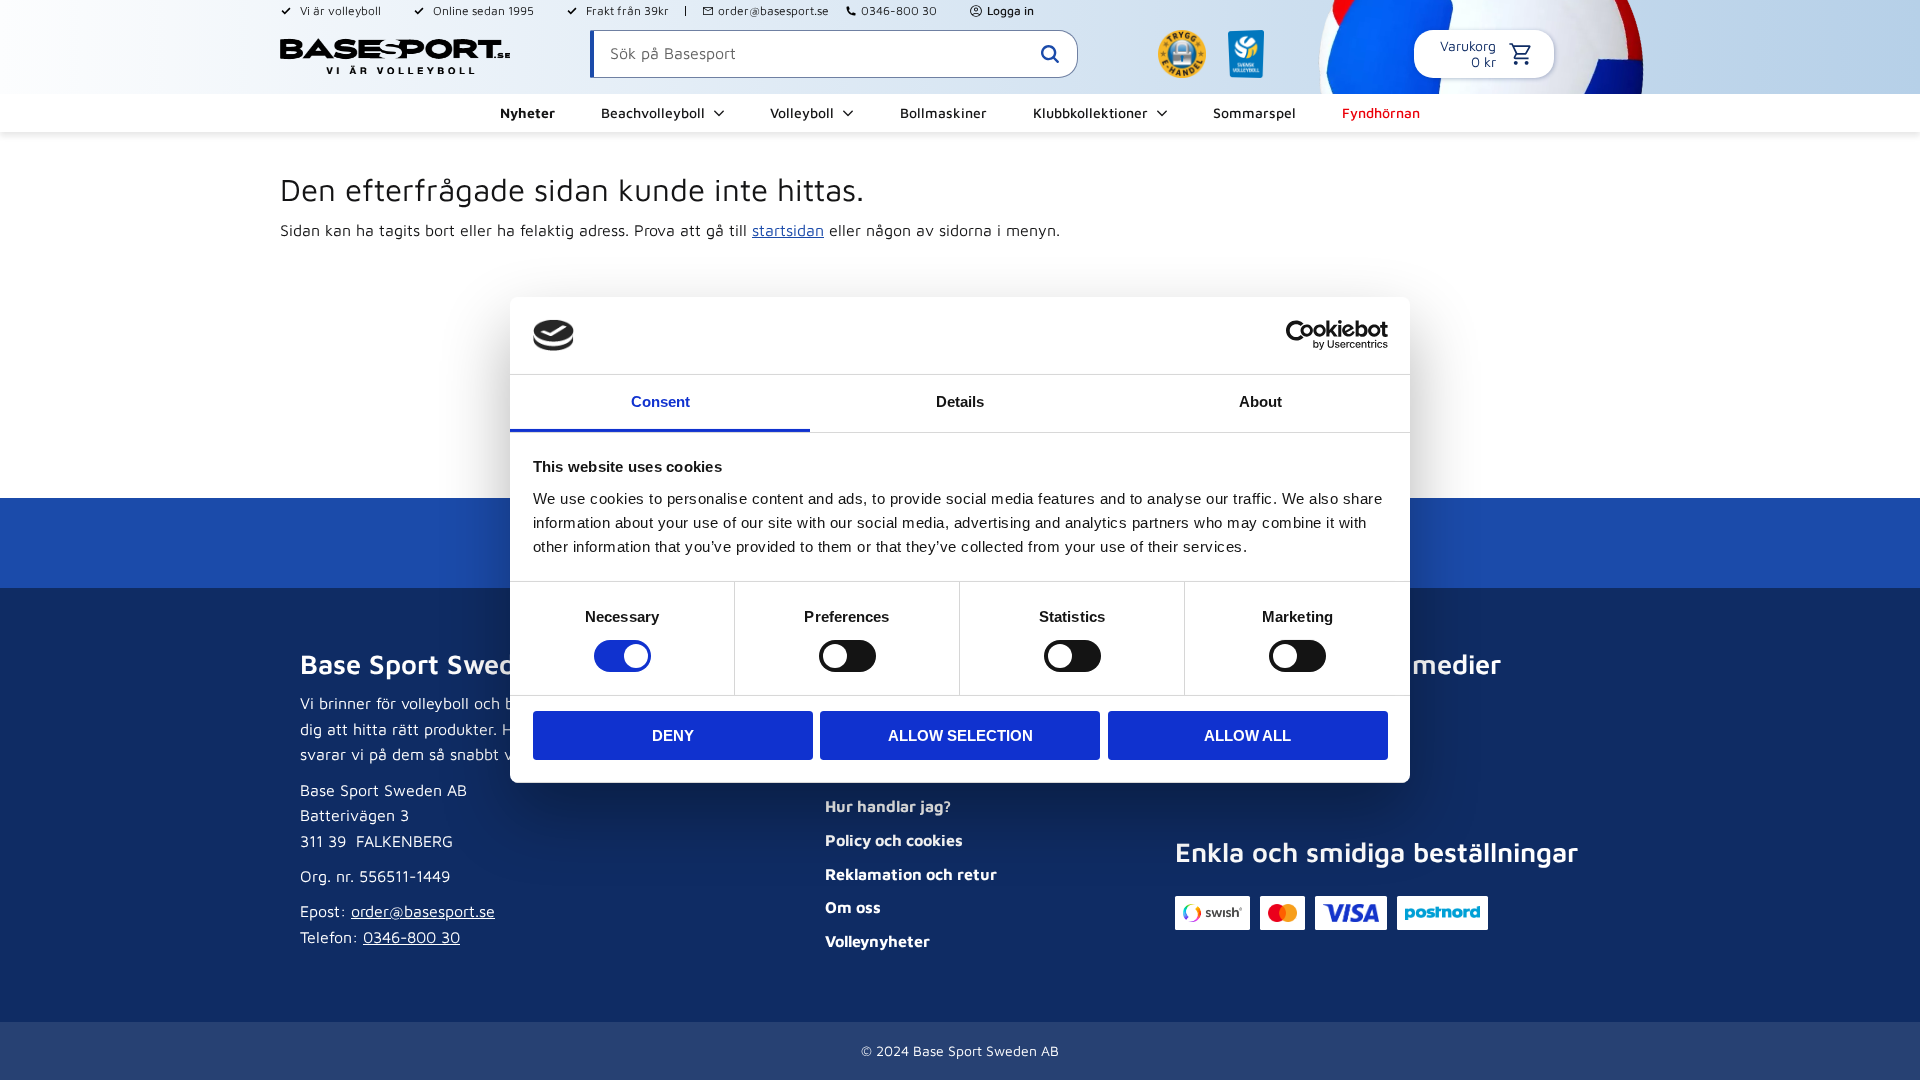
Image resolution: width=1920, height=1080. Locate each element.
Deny (673, 735)
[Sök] (1050, 54)
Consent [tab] (660, 401)
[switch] (847, 656)
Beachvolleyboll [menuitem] (653, 112)
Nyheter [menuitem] (527, 112)
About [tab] (1260, 401)
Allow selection (960, 735)
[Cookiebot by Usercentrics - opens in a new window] (1300, 335)
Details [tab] (960, 401)
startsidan (788, 230)
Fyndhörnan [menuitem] (1381, 112)
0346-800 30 (899, 10)
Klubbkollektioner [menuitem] (1090, 112)
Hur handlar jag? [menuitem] (888, 806)
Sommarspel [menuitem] (1254, 112)
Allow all (1247, 735)
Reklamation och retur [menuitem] (911, 874)
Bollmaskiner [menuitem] (943, 112)
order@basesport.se (773, 10)
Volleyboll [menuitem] (802, 112)
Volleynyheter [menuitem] (877, 941)
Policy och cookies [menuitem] (894, 840)
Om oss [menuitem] (853, 907)
